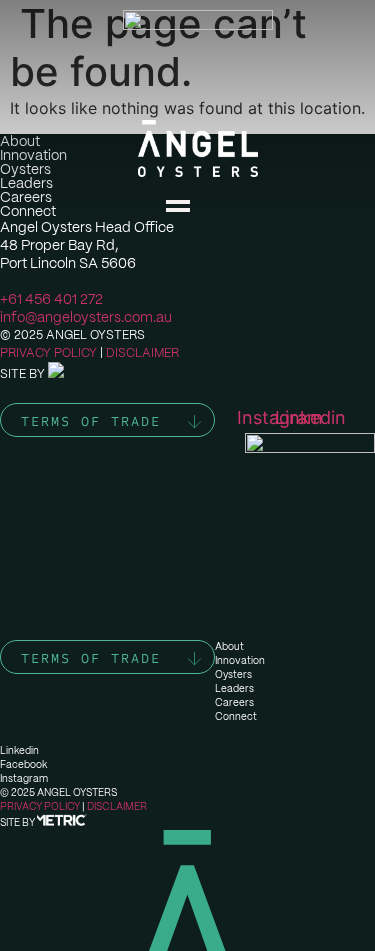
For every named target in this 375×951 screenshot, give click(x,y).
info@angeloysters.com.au (86, 317)
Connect (236, 716)
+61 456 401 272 (51, 299)
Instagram (24, 778)
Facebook (23, 764)
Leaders (234, 688)
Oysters (233, 674)
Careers (234, 702)
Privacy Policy (48, 353)
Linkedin (19, 750)
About (229, 646)
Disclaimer (142, 353)
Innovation (240, 660)
